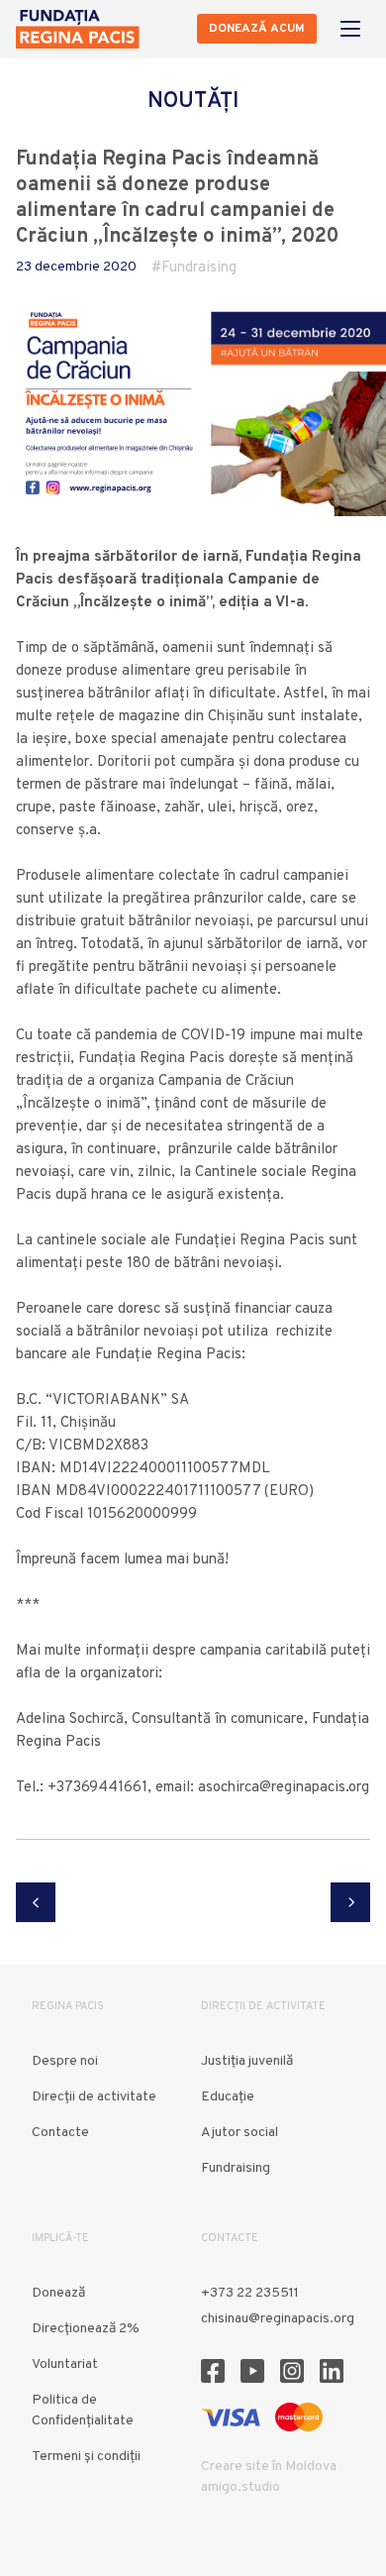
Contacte (60, 2133)
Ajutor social (240, 2133)
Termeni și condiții (86, 2457)
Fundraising (199, 268)
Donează (58, 2293)
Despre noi (65, 2061)
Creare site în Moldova (269, 2467)
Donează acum (257, 29)
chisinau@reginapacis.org (278, 2319)
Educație (228, 2097)
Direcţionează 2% (86, 2329)
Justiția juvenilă (247, 2061)
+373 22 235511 (250, 2293)
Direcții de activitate (94, 2097)
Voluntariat (65, 2364)
